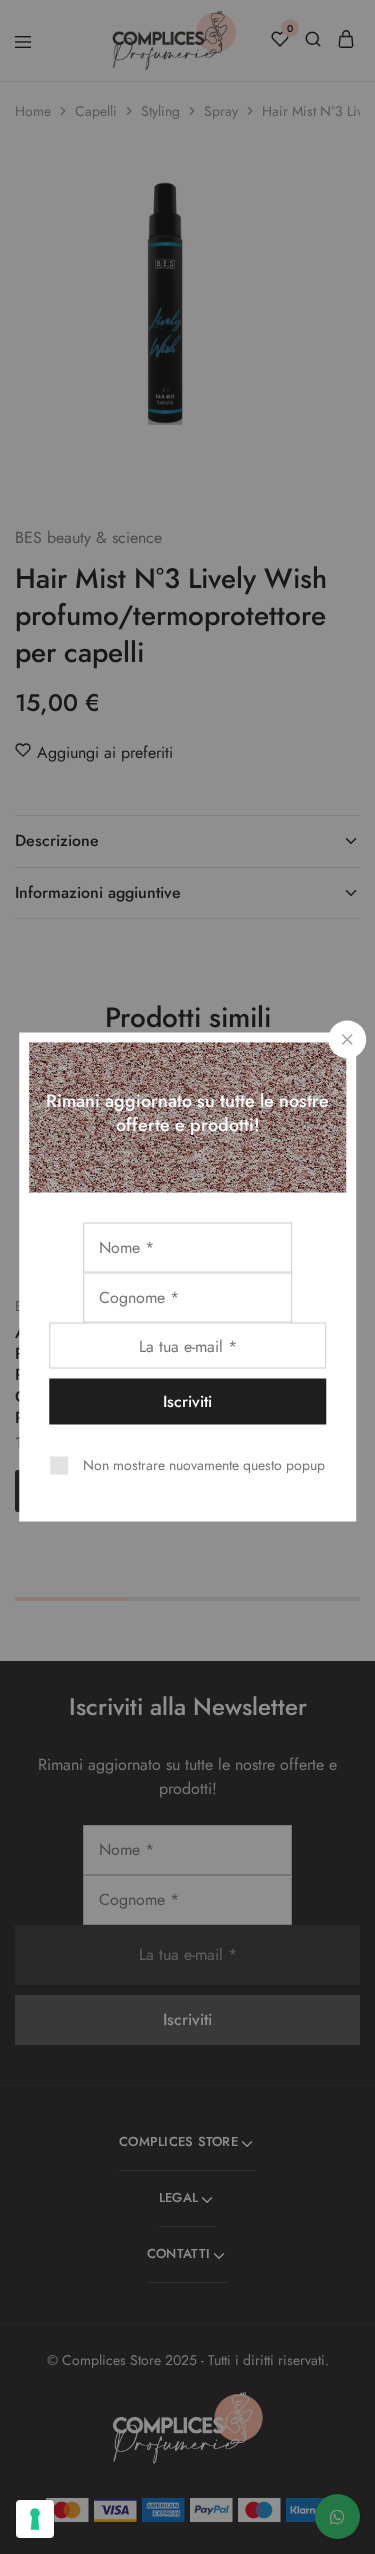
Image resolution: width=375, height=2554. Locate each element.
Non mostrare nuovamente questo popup (204, 1465)
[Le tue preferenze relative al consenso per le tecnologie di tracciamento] (35, 2519)
